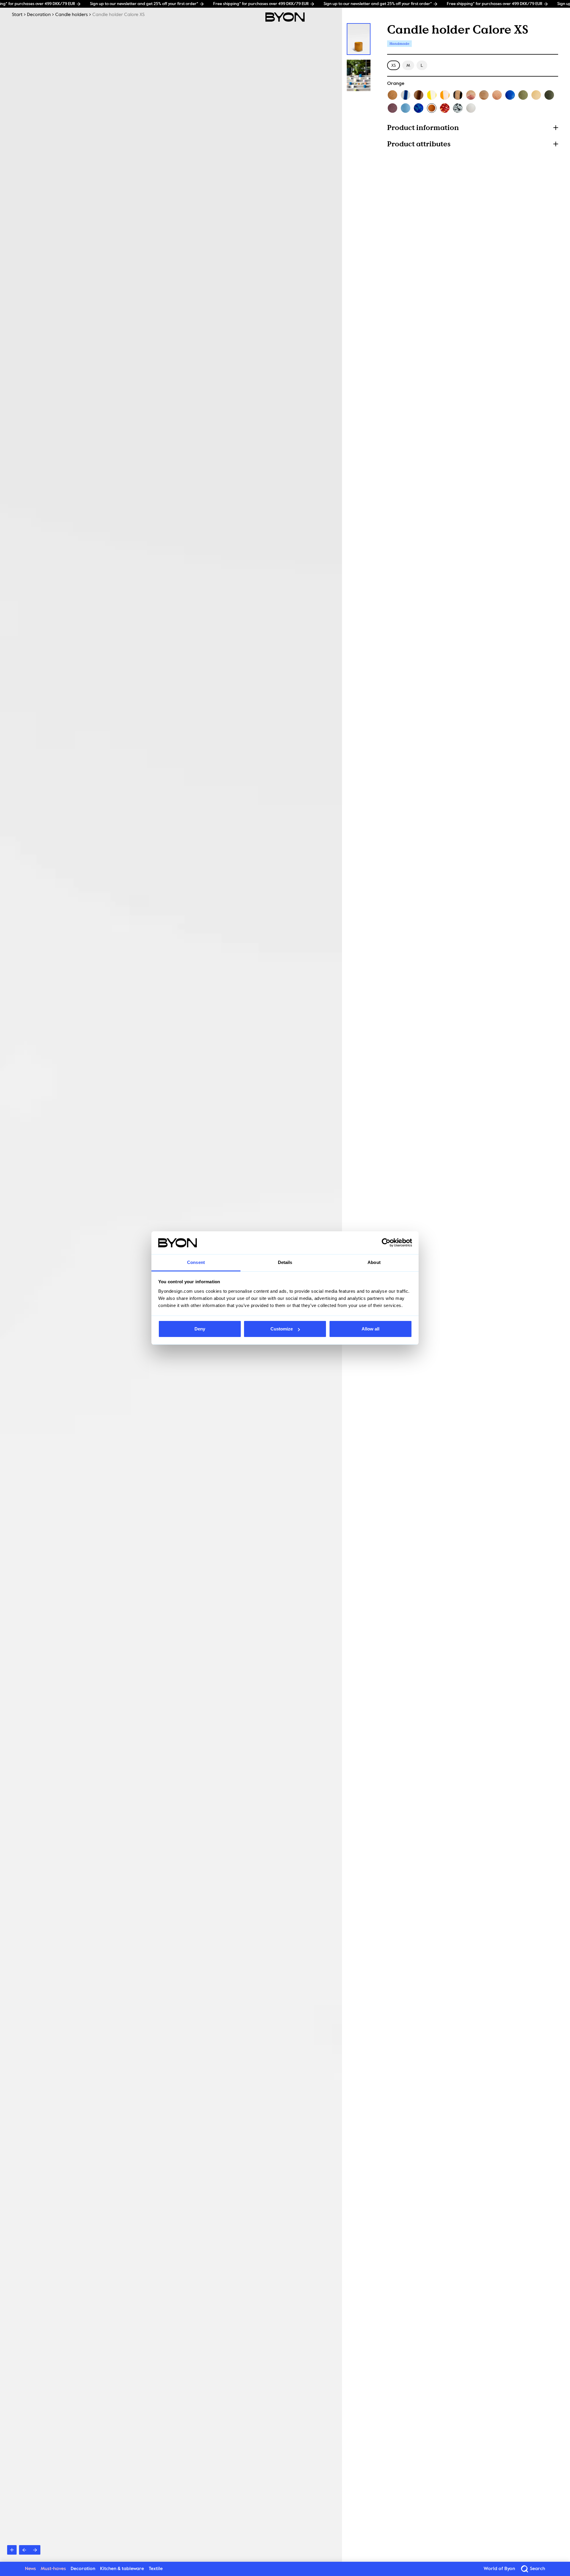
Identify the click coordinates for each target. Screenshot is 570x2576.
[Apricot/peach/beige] (484, 95)
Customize (282, 1329)
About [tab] (374, 1262)
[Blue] (510, 95)
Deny (200, 1329)
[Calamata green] (549, 95)
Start (17, 15)
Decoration (39, 15)
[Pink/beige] (497, 95)
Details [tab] (285, 1262)
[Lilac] (392, 108)
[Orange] (432, 108)
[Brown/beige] (419, 95)
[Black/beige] (458, 95)
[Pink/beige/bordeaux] (471, 95)
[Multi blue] (419, 108)
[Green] (523, 95)
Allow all (370, 1329)
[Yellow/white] (432, 95)
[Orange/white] (445, 95)
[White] (471, 108)
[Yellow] (536, 95)
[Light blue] (406, 108)
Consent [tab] (196, 1262)
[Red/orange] (445, 108)
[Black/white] (458, 108)
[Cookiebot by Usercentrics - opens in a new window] (386, 1243)
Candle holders (72, 15)
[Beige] (392, 95)
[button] (473, 127)
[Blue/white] (406, 95)
